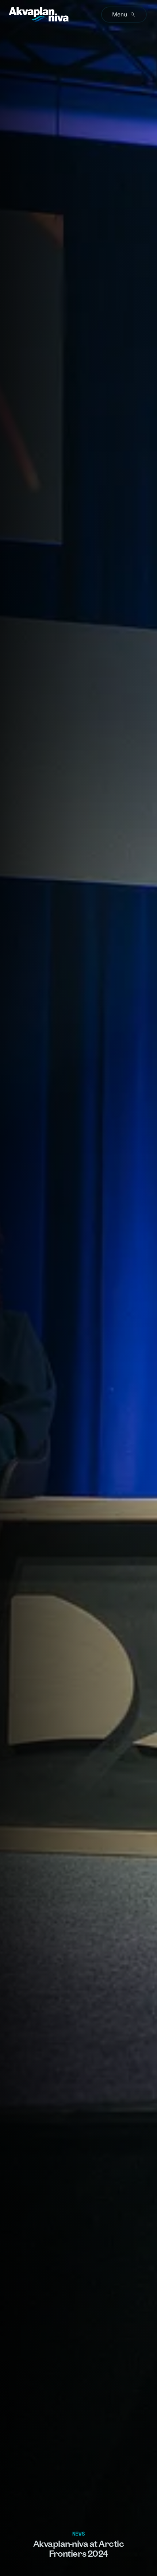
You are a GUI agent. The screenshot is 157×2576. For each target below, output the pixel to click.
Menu (120, 14)
